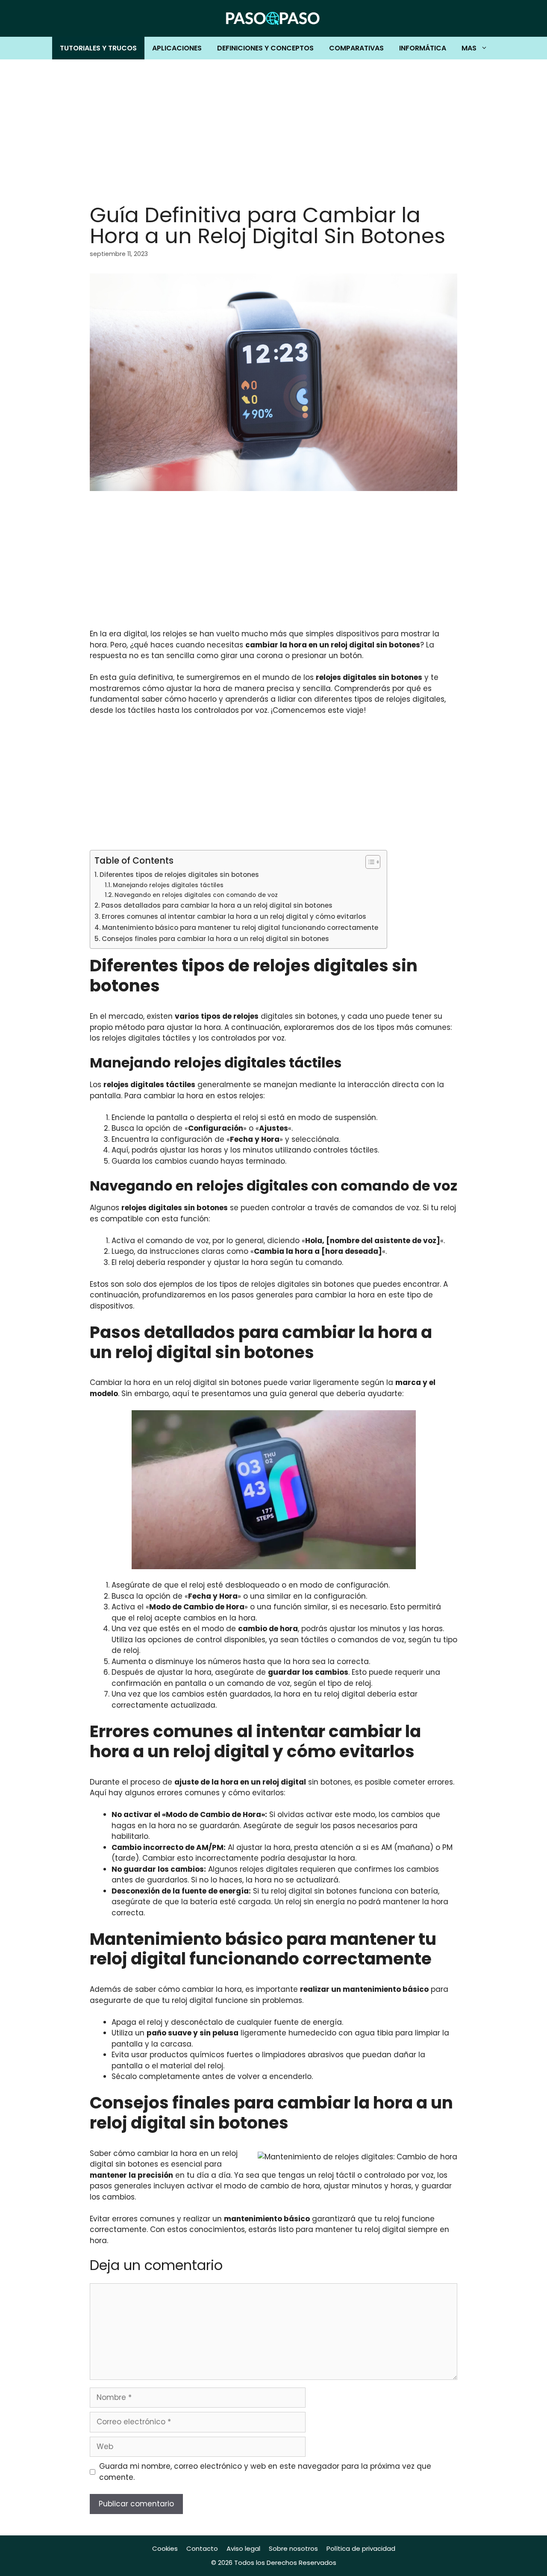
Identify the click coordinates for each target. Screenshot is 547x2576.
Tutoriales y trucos (98, 48)
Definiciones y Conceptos (265, 48)
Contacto (202, 2548)
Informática (423, 48)
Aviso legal (243, 2548)
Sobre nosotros (293, 2548)
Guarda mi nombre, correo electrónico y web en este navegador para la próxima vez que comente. (265, 2472)
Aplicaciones (177, 48)
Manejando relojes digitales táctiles (168, 885)
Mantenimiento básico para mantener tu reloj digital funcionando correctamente (240, 928)
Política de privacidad (361, 2548)
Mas (469, 48)
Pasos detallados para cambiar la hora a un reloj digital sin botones (217, 905)
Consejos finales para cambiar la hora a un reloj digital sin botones (215, 939)
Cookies (165, 2548)
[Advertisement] (273, 124)
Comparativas (356, 48)
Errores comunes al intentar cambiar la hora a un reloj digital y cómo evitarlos (234, 916)
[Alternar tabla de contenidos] (369, 862)
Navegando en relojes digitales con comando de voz (196, 895)
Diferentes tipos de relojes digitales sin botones (179, 875)
